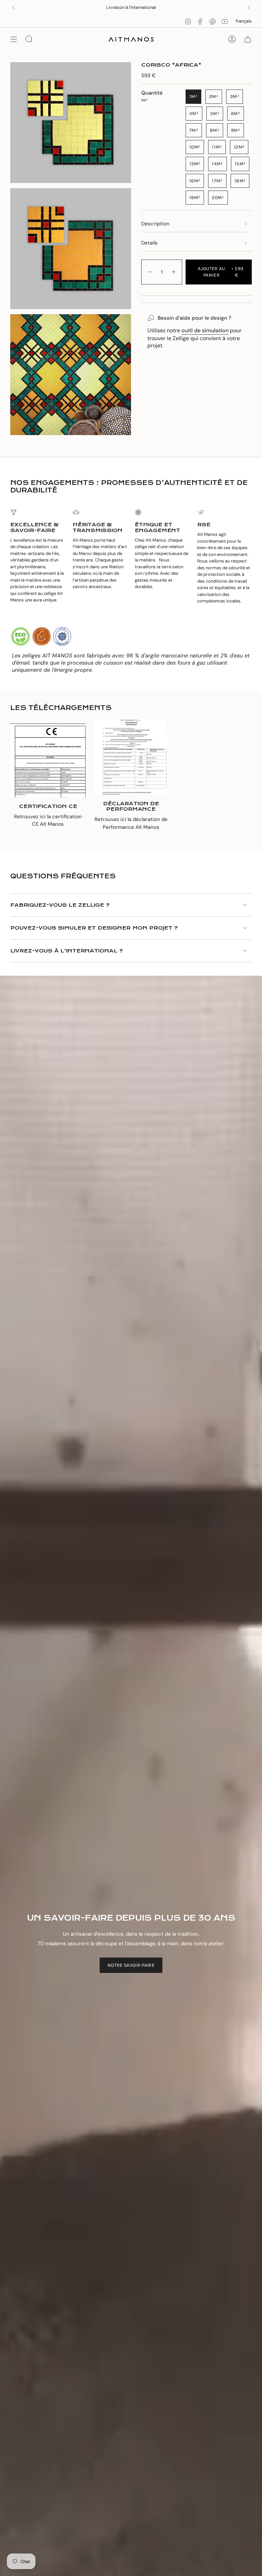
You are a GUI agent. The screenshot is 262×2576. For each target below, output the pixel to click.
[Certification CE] (48, 760)
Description (155, 224)
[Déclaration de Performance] (131, 757)
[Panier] (248, 39)
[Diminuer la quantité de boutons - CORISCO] (149, 272)
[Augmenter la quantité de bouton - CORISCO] (174, 272)
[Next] (249, 8)
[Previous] (13, 8)
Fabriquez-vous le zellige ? (60, 905)
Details (149, 243)
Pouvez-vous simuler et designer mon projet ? (94, 928)
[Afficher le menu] (14, 39)
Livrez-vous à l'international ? (67, 951)
